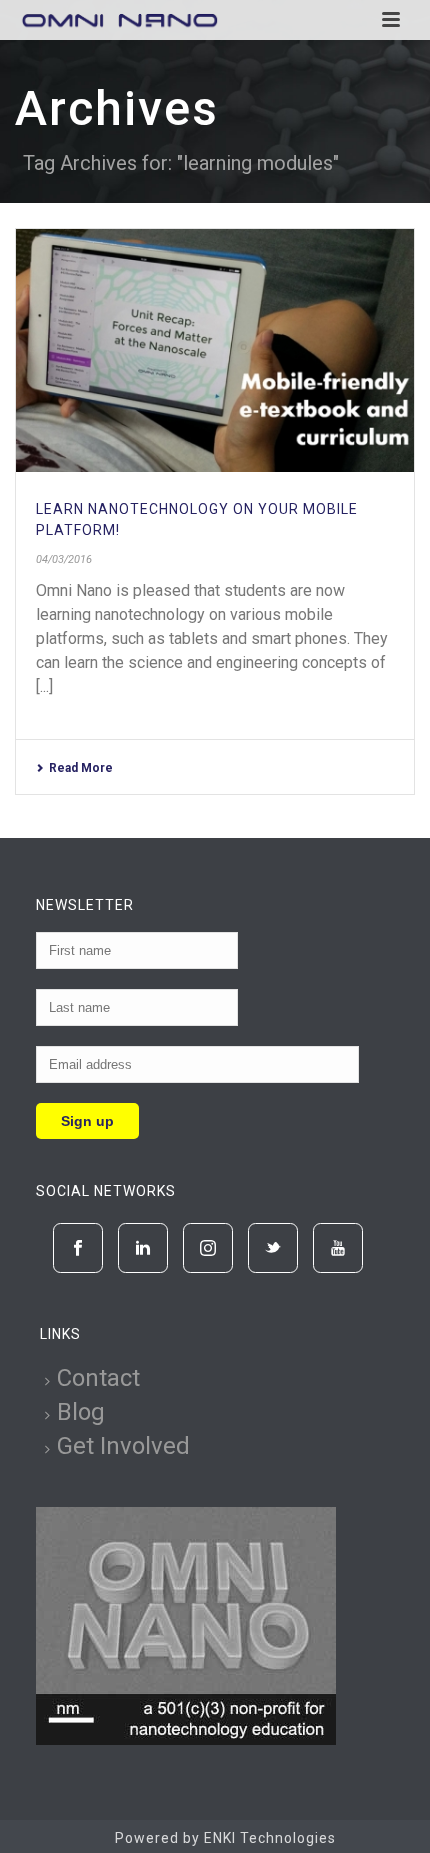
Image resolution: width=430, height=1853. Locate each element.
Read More (81, 768)
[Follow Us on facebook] (78, 1248)
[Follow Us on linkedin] (143, 1248)
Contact (98, 1378)
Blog (81, 1412)
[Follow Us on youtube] (338, 1248)
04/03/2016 (64, 559)
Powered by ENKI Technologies (225, 1838)
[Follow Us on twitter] (273, 1248)
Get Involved (123, 1446)
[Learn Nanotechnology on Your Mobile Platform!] (215, 350)
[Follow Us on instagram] (208, 1248)
